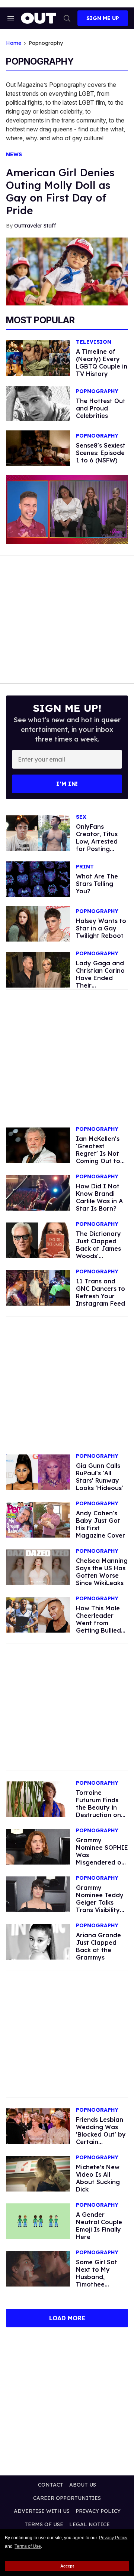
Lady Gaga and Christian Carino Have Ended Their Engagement (100, 978)
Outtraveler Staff (35, 226)
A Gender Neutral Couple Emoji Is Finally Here (99, 2226)
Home (14, 43)
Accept (67, 2566)
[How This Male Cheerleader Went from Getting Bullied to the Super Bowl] (38, 1614)
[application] (67, 509)
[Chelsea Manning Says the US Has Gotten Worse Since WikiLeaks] (38, 1567)
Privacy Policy (113, 2538)
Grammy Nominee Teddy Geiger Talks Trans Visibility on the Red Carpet (100, 1906)
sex (81, 817)
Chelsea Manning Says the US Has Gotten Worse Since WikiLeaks (102, 1572)
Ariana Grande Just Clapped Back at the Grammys (98, 1946)
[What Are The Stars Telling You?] (38, 879)
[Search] (67, 18)
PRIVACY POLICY (98, 2511)
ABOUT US (83, 2485)
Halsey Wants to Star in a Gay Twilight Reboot (101, 928)
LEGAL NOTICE (90, 2524)
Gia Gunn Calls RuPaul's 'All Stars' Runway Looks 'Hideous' (100, 1477)
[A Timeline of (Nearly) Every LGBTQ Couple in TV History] (38, 358)
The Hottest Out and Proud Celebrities (101, 408)
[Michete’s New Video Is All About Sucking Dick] (38, 2173)
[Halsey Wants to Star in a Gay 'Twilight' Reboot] (38, 923)
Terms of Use (28, 2546)
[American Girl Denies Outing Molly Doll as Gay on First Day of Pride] (67, 271)
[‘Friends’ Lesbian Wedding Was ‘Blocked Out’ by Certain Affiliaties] (38, 2126)
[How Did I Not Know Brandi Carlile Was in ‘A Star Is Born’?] (38, 1192)
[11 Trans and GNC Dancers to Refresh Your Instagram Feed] (38, 1287)
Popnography (97, 391)
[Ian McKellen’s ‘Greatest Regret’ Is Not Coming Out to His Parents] (38, 1145)
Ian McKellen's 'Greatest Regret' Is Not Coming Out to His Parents (98, 1153)
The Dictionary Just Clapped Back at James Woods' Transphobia (98, 1248)
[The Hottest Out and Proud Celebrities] (38, 403)
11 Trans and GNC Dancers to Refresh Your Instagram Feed (100, 1292)
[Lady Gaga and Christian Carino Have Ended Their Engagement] (38, 969)
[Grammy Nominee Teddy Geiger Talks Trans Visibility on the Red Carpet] (38, 1894)
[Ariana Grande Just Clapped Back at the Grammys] (38, 1941)
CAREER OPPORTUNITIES (67, 2498)
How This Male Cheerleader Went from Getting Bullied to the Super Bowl (98, 1627)
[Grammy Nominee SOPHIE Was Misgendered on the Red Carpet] (38, 1846)
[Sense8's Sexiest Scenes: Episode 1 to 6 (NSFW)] (38, 448)
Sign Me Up (103, 18)
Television (94, 342)
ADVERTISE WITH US (42, 2511)
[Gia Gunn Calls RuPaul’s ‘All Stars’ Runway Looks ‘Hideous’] (38, 1472)
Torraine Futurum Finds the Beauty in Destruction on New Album (98, 1807)
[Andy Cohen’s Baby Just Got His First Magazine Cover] (38, 1519)
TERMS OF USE (44, 2524)
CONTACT (51, 2485)
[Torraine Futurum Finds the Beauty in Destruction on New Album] (38, 1799)
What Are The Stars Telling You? (97, 884)
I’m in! (67, 784)
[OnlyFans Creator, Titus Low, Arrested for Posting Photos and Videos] (38, 833)
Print (85, 867)
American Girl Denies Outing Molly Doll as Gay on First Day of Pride (60, 191)
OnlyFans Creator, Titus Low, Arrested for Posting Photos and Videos (97, 845)
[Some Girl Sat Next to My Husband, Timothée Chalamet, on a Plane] (38, 2268)
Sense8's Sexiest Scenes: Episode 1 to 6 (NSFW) (101, 453)
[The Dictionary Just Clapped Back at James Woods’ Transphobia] (38, 1240)
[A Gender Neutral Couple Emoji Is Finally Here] (38, 2221)
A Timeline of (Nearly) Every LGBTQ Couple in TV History (102, 363)
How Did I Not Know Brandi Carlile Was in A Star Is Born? (99, 1197)
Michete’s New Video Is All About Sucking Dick (98, 2178)
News (14, 155)
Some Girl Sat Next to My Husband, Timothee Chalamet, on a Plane (99, 2281)
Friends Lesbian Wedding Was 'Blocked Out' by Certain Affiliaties (101, 2134)
